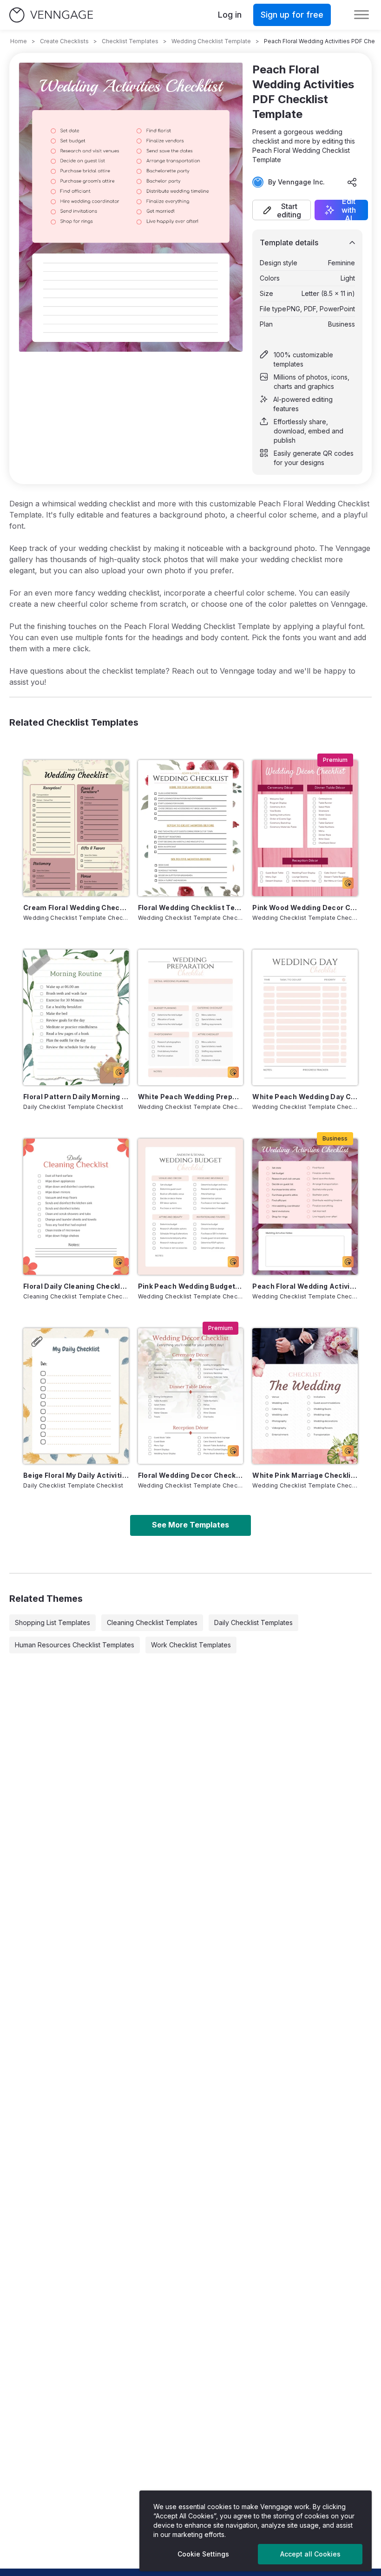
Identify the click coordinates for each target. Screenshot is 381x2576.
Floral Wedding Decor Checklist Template (191, 1475)
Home (19, 41)
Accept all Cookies (310, 2554)
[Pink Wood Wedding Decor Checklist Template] (305, 828)
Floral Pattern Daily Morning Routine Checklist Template (76, 1097)
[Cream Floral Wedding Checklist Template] (76, 828)
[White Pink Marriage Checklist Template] (305, 1396)
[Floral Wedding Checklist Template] (191, 828)
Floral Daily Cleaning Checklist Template (76, 1286)
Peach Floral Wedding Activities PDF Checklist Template (305, 1286)
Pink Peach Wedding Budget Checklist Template (191, 1286)
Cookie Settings (203, 2554)
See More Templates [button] (190, 1525)
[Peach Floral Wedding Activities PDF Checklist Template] (305, 1206)
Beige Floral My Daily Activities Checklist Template (76, 1475)
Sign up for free (292, 15)
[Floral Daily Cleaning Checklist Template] (76, 1206)
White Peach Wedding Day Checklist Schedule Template (305, 1097)
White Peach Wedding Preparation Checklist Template (191, 1097)
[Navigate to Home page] (51, 15)
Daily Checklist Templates (253, 1622)
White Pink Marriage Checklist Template (305, 1475)
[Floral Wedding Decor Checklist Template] (191, 1396)
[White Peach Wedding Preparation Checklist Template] (191, 1017)
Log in (230, 15)
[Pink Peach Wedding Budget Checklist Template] (191, 1206)
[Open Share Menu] (352, 182)
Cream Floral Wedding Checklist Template (76, 908)
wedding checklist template (211, 41)
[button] (282, 210)
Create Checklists (64, 41)
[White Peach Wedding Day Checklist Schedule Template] (305, 1017)
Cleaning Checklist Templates (152, 1622)
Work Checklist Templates (191, 1645)
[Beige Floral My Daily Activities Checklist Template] (76, 1396)
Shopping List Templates (53, 1622)
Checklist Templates (130, 41)
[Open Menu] (361, 15)
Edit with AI (349, 210)
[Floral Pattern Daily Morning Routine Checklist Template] (76, 1017)
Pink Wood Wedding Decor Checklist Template (305, 908)
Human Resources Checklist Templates (75, 1645)
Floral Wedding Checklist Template (191, 908)
